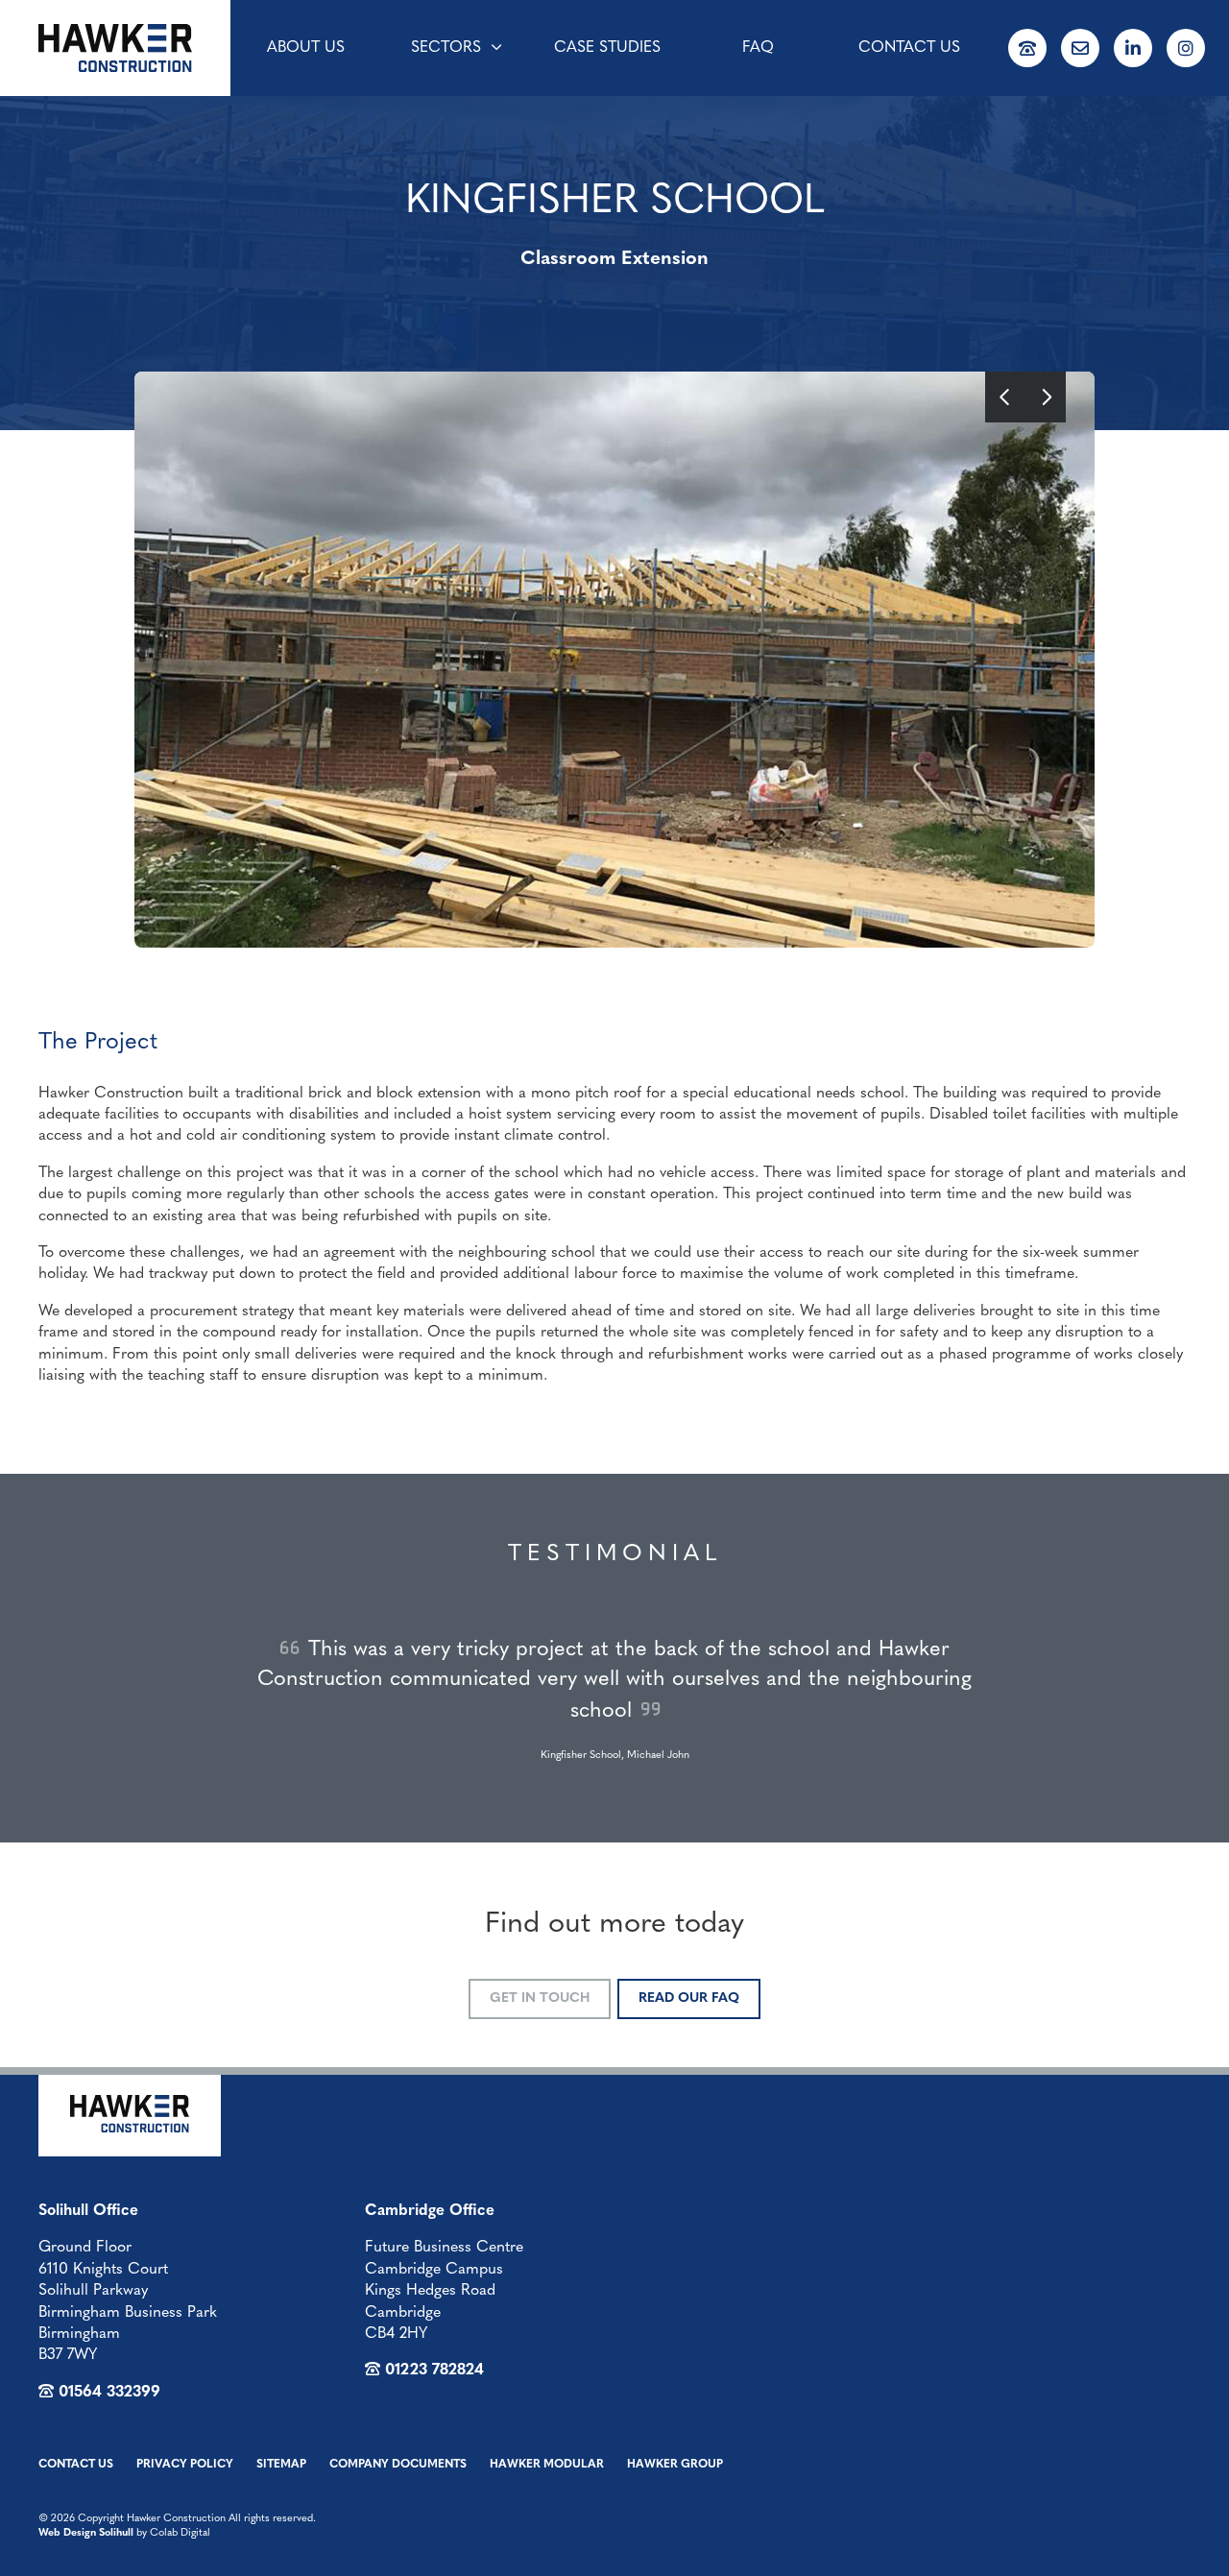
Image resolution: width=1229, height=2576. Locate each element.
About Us (306, 48)
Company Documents (398, 2465)
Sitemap (281, 2465)
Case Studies (607, 48)
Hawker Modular (547, 2465)
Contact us (909, 48)
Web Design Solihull (86, 2533)
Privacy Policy (185, 2465)
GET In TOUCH (540, 1998)
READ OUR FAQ (689, 1998)
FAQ (758, 48)
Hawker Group (675, 2465)
